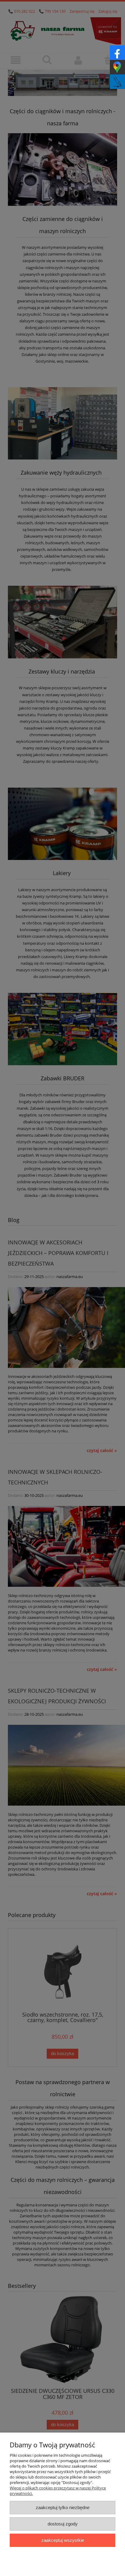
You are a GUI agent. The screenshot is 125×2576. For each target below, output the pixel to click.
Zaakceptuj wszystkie (63, 2540)
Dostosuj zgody (63, 2524)
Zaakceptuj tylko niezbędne (63, 2507)
